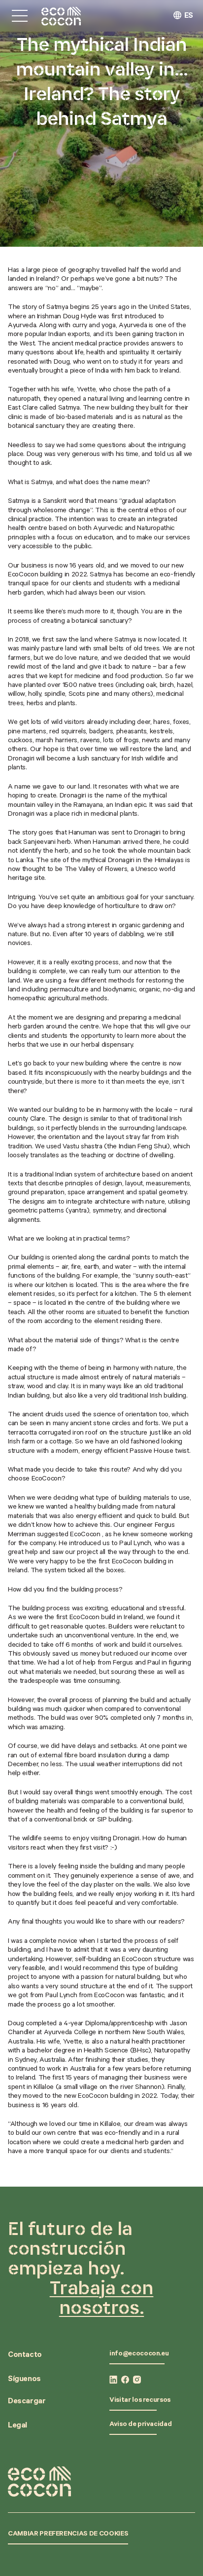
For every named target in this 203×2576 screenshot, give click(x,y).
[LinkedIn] (113, 2380)
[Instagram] (137, 2380)
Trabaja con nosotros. (102, 2297)
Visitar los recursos (140, 2401)
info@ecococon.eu (139, 2354)
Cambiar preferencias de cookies (68, 2535)
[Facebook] (125, 2380)
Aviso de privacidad (140, 2425)
